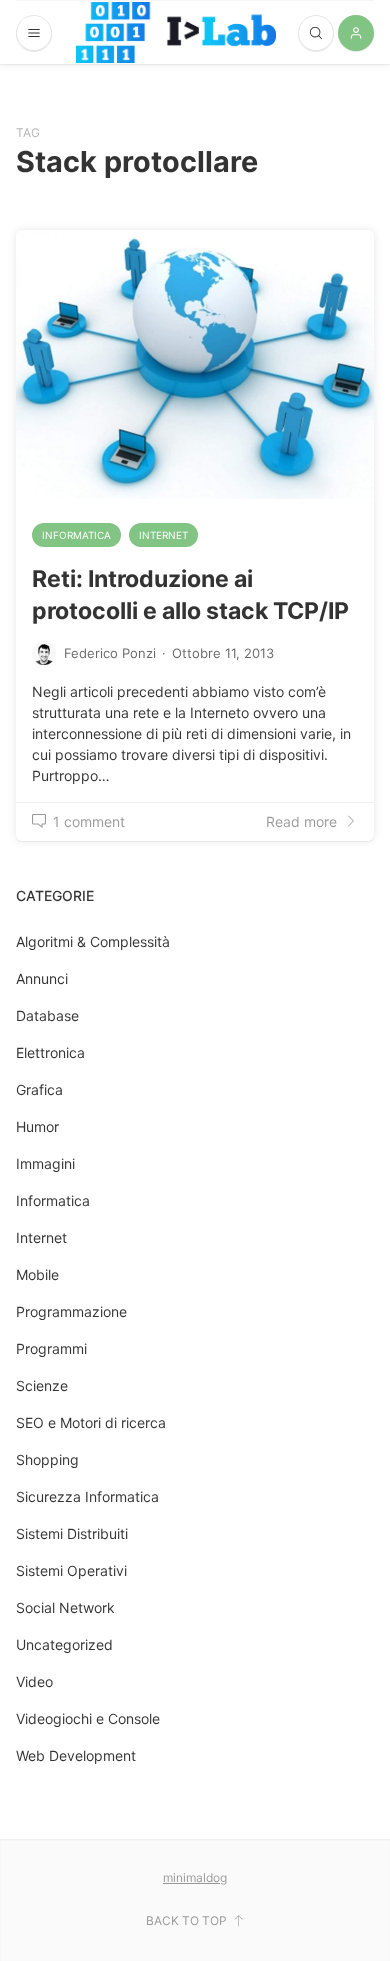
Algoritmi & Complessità (93, 941)
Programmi (51, 1348)
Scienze (42, 1385)
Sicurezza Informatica (87, 1496)
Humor (37, 1126)
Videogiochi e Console (88, 1718)
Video (34, 1681)
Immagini (45, 1163)
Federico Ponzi (110, 653)
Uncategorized (64, 1644)
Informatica (76, 535)
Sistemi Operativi (71, 1570)
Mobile (37, 1274)
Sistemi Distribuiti (72, 1533)
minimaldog (195, 1877)
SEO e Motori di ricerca (91, 1422)
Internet (163, 535)
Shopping (47, 1459)
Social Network (65, 1607)
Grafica (39, 1089)
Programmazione (71, 1311)
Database (47, 1015)
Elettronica (50, 1052)
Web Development (76, 1755)
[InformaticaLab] (176, 32)
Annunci (42, 978)
